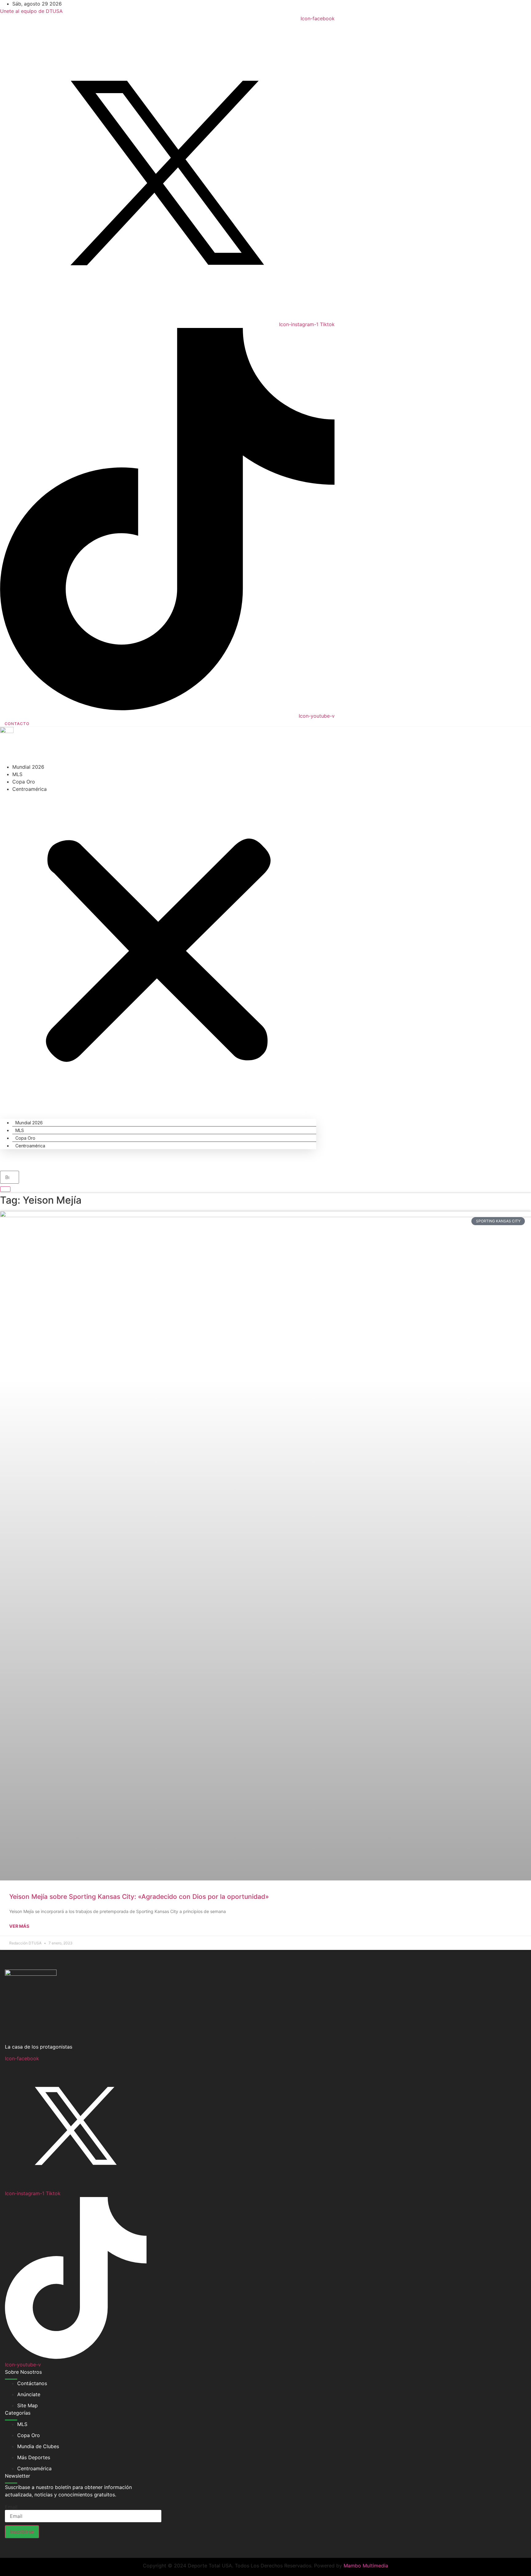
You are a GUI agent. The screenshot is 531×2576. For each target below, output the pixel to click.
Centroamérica (29, 789)
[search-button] (5, 1189)
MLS (17, 774)
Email (11, 2507)
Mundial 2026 (28, 767)
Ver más (19, 1926)
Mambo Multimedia (366, 2566)
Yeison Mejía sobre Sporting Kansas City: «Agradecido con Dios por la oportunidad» (139, 1897)
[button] (158, 952)
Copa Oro (24, 782)
